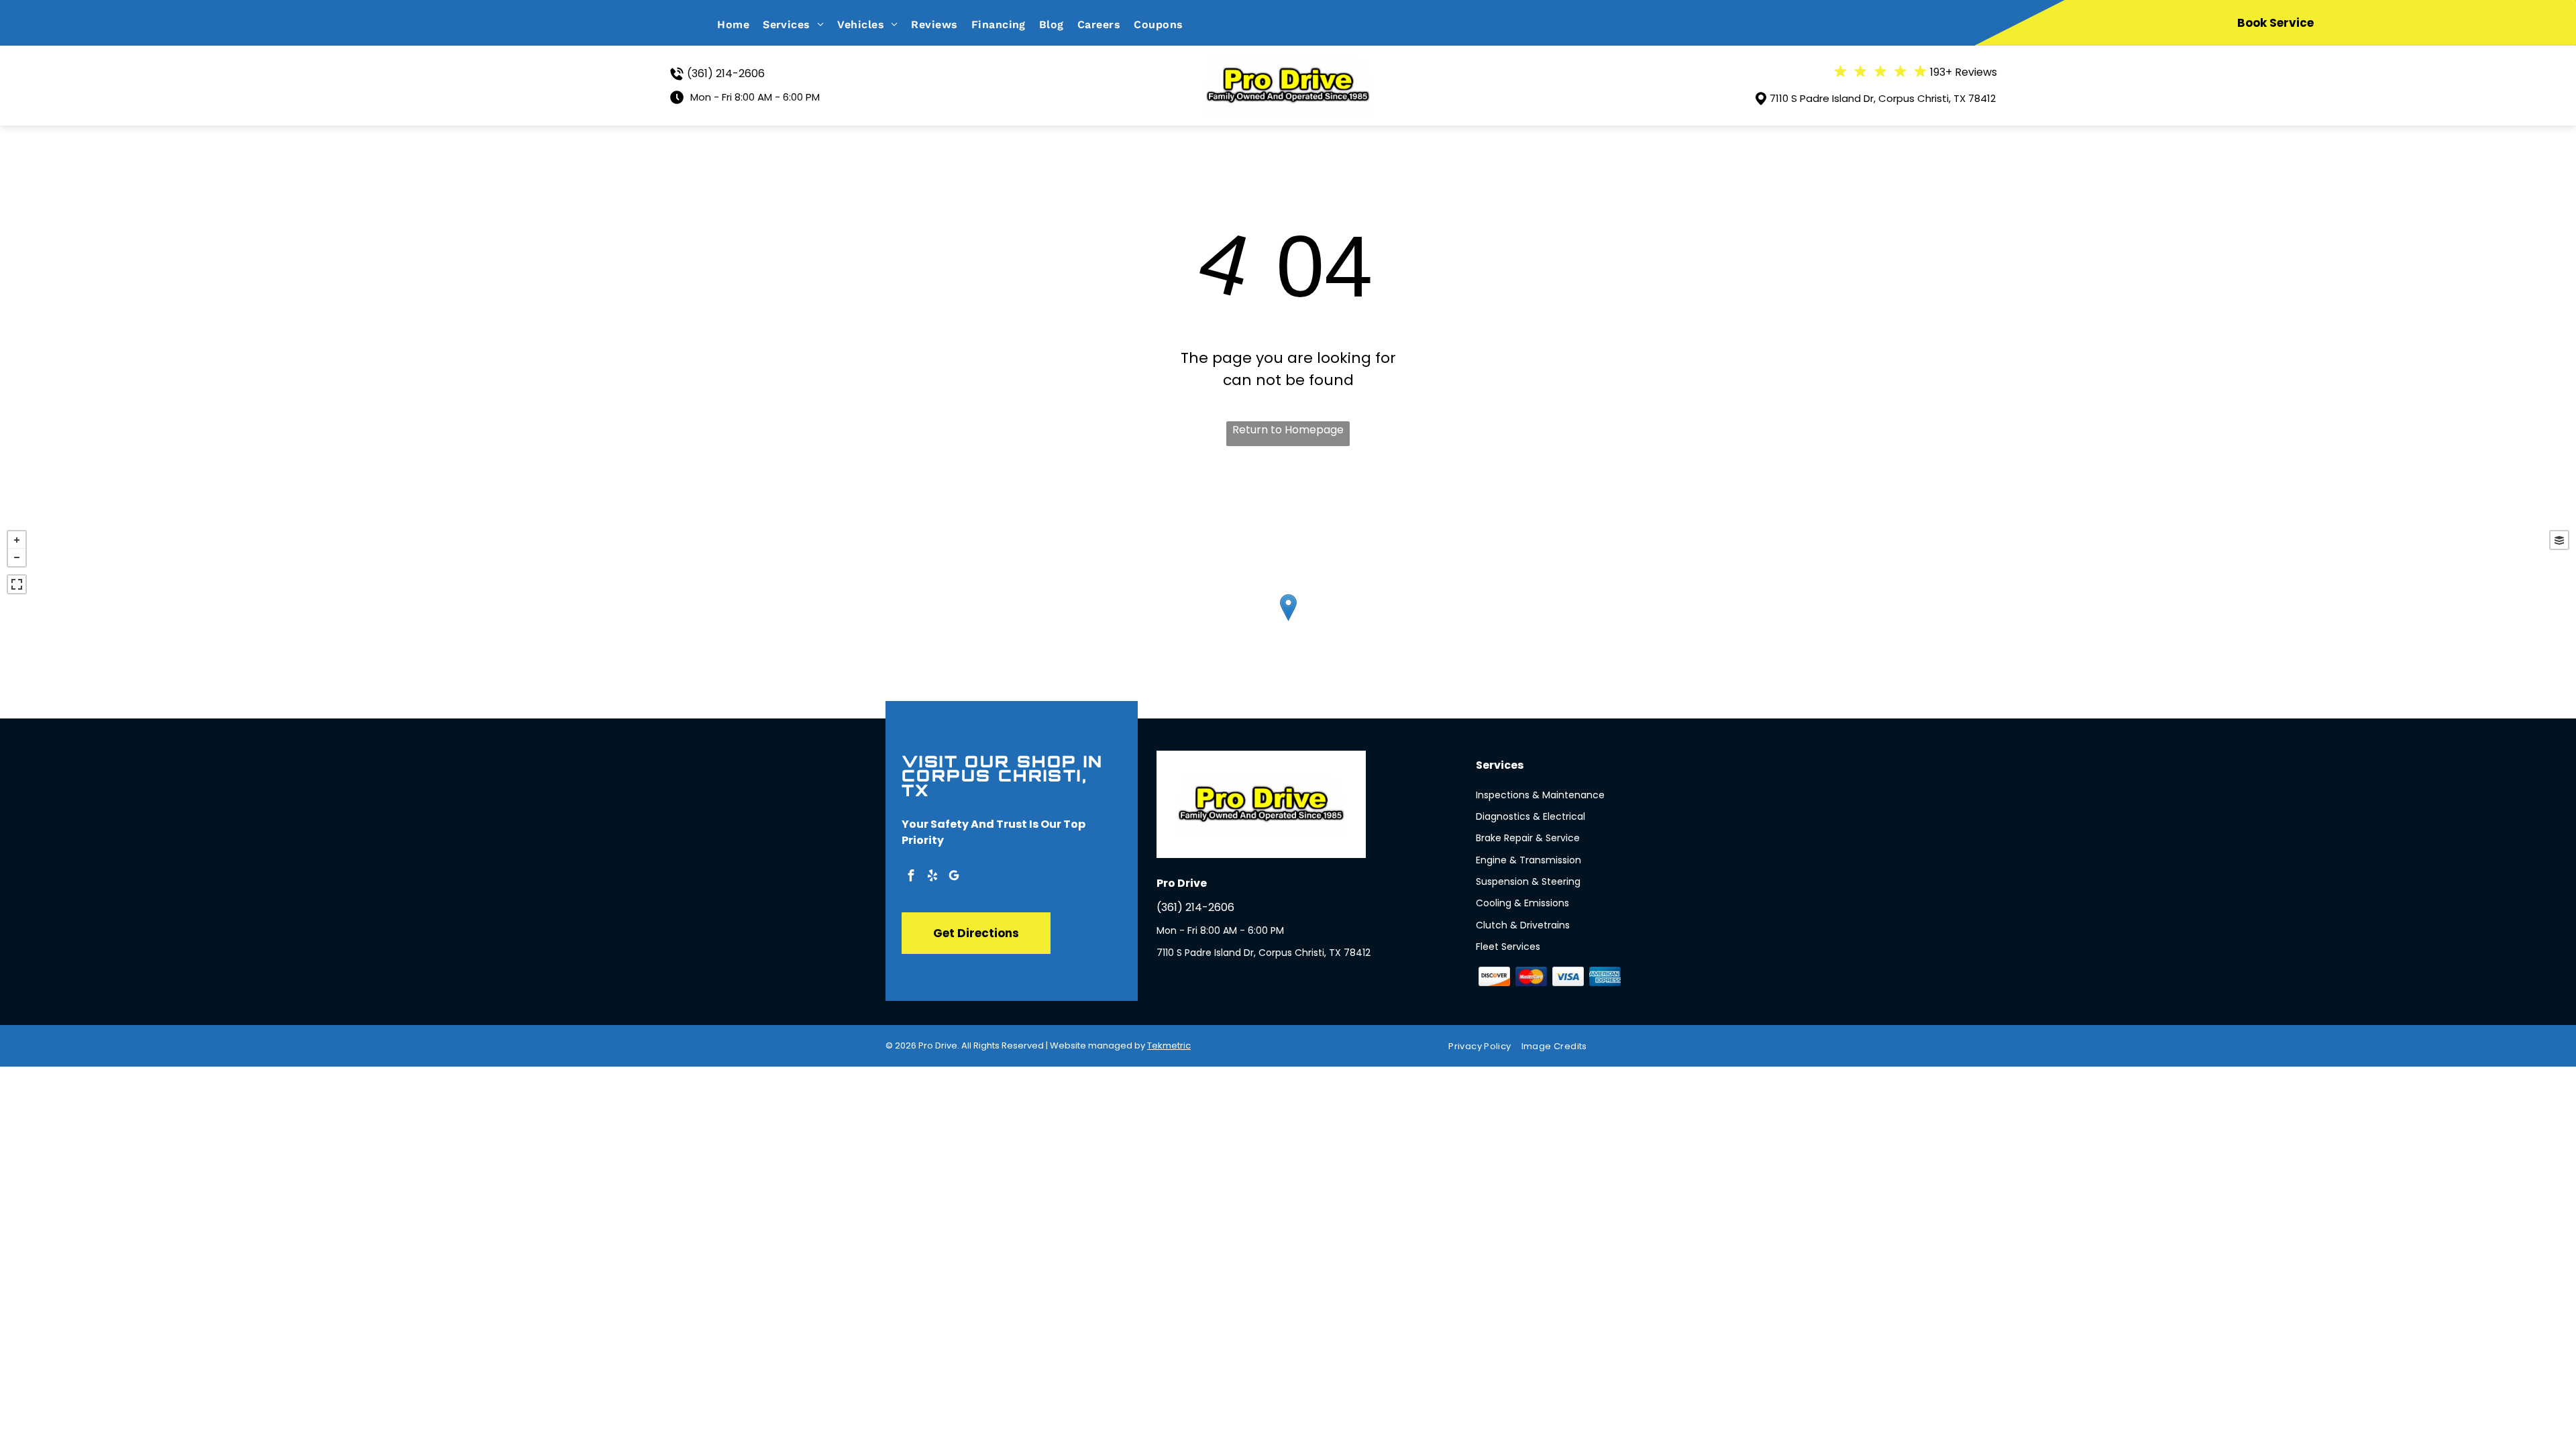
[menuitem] (740, 24)
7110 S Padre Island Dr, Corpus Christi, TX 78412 (1883, 98)
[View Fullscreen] (17, 584)
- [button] (17, 557)
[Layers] (2559, 540)
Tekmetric (1169, 1045)
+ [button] (17, 540)
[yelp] (932, 877)
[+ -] (1288, 621)
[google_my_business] (954, 877)
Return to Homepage (1288, 430)
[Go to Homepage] (1288, 65)
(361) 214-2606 (726, 73)
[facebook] (911, 877)
